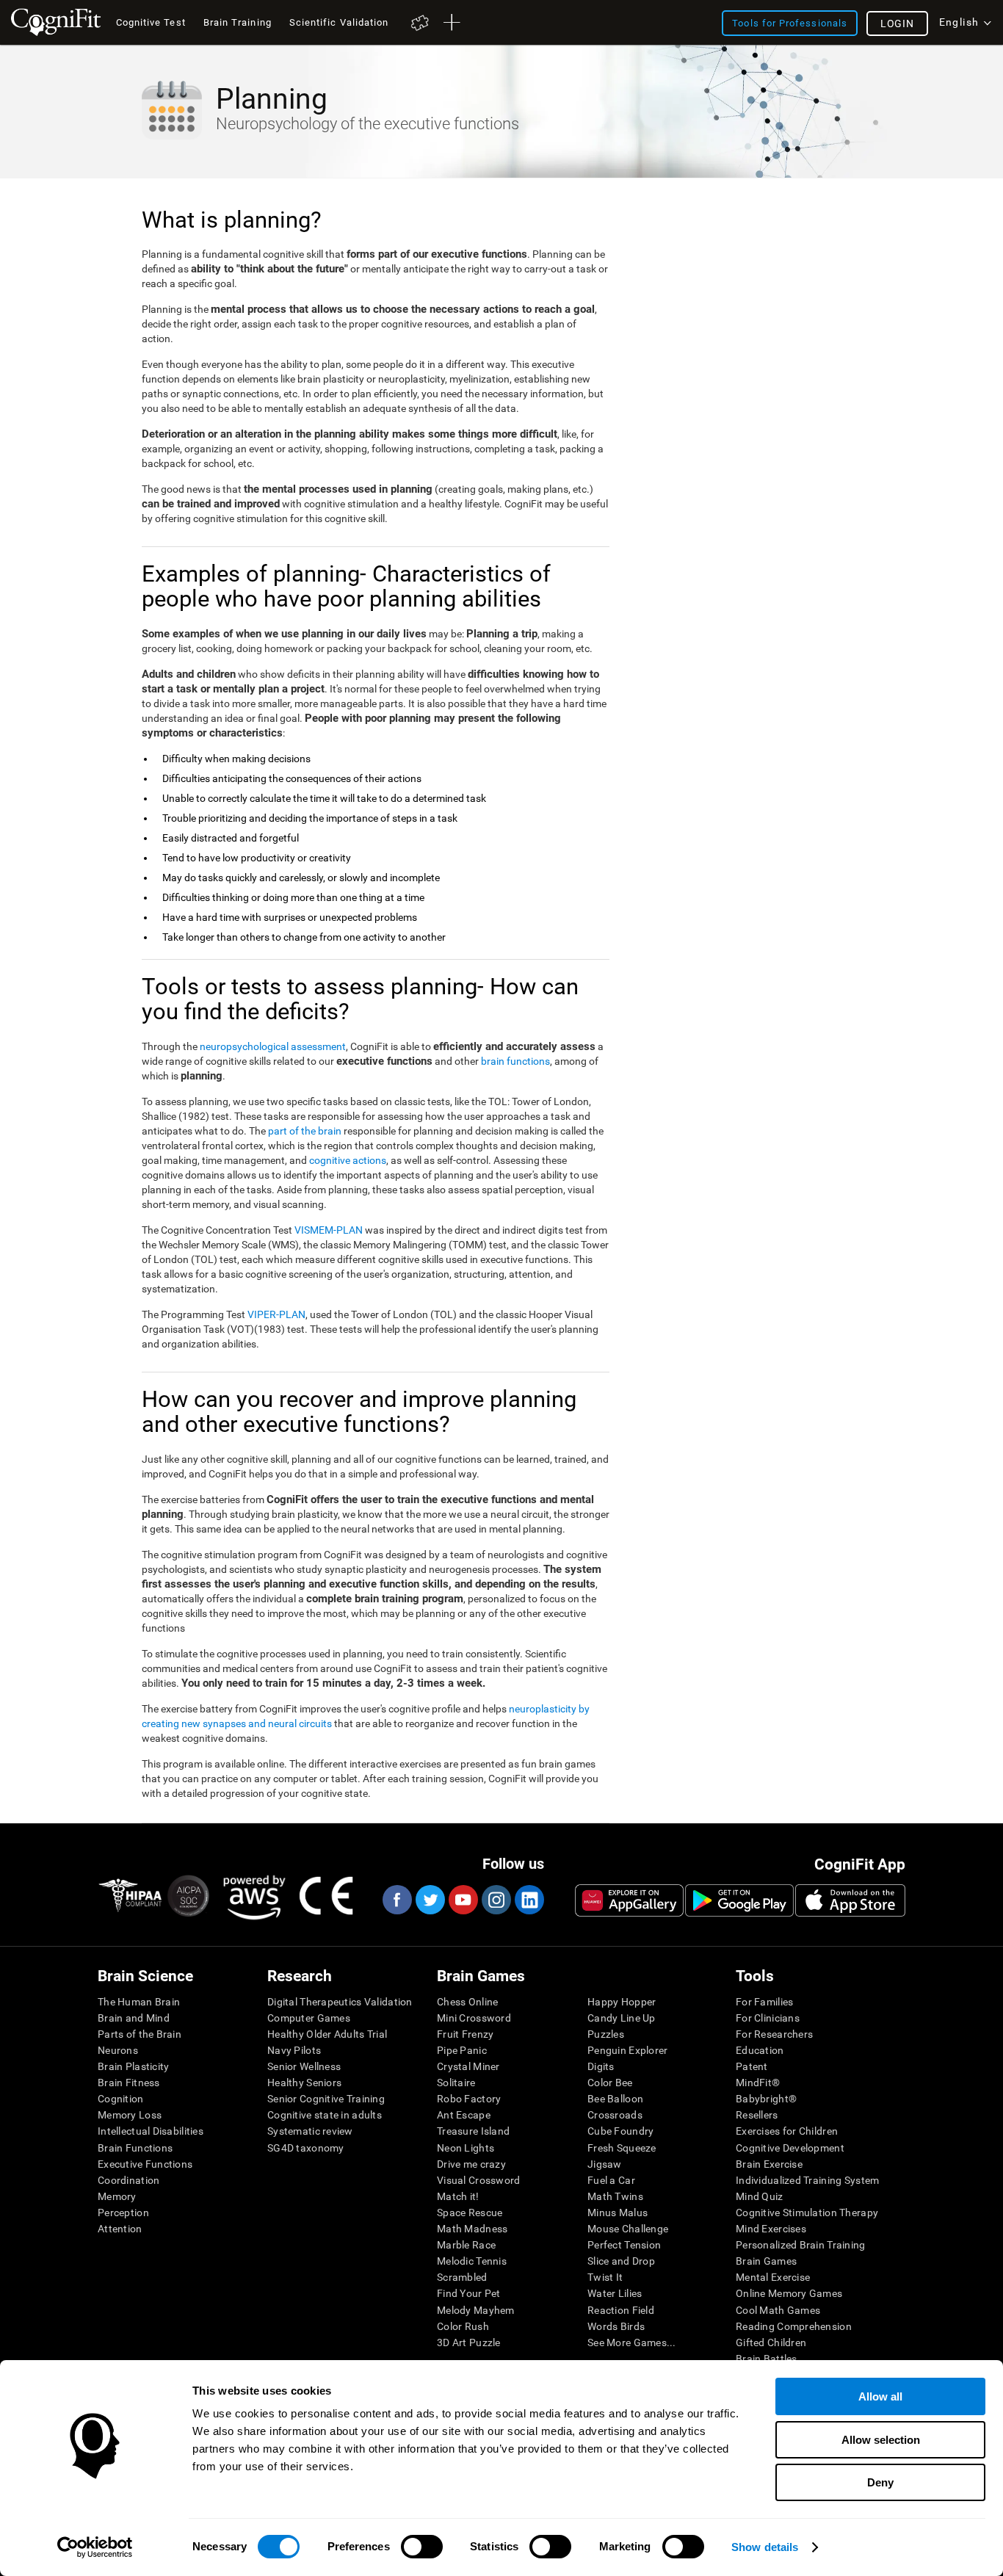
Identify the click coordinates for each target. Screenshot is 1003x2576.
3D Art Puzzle (469, 2342)
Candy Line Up (622, 2018)
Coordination (128, 2180)
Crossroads (615, 2115)
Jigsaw (605, 2164)
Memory (117, 2196)
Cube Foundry (620, 2131)
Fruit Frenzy (465, 2034)
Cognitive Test (151, 22)
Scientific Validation (339, 22)
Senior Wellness (304, 2066)
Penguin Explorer (627, 2050)
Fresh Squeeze (622, 2148)
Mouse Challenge (628, 2229)
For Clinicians (768, 2018)
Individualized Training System (807, 2180)
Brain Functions (135, 2148)
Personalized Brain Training (801, 2245)
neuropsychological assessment (273, 1046)
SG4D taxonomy (306, 2148)
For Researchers (774, 2034)
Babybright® (766, 2099)
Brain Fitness (129, 2083)
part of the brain (305, 1131)
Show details (765, 2547)
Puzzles (606, 2034)
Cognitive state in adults (325, 2115)
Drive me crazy (471, 2164)
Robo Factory (469, 2099)
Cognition (121, 2099)
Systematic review (310, 2131)
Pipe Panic (462, 2050)
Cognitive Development (790, 2148)
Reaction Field (621, 2310)
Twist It (605, 2277)
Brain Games (766, 2261)
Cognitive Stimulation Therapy (807, 2213)
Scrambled (462, 2277)
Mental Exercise (773, 2277)
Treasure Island (473, 2131)
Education (760, 2050)
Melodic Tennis (472, 2261)
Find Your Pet (469, 2293)
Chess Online (467, 2002)
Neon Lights (466, 2148)
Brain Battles (767, 2359)
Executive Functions (145, 2164)
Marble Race (466, 2245)
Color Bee (610, 2083)
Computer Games (309, 2018)
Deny (880, 2482)
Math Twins (615, 2196)
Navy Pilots (294, 2050)
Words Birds (616, 2326)
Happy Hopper (622, 2002)
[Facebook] (397, 1900)
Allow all (880, 2396)
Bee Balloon (615, 2099)
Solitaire (456, 2083)
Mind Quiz (760, 2196)
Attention (120, 2229)
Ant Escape (464, 2115)
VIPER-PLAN (276, 1314)
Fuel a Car (611, 2180)
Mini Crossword (474, 2018)
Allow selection (881, 2440)
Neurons (118, 2050)
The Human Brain (139, 2002)
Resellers (757, 2115)
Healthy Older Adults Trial (327, 2034)
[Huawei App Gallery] (629, 1900)
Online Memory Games (789, 2293)
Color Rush (463, 2326)
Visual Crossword (478, 2180)
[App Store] (850, 1900)
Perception (123, 2213)
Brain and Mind (134, 2018)
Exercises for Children (787, 2131)
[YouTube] (463, 1900)
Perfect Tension (624, 2245)
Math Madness (472, 2229)
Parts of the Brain (140, 2034)
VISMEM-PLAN (329, 1230)
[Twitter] (430, 1900)
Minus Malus (618, 2213)
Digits (601, 2066)
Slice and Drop (621, 2261)
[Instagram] (496, 1900)
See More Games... (632, 2342)
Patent (752, 2066)
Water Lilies (615, 2293)
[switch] (422, 2547)
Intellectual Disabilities (151, 2131)
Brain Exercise (769, 2164)
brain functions (515, 1061)
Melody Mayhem (476, 2310)
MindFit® (758, 2083)
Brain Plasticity (133, 2066)
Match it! (458, 2196)
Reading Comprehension (794, 2326)
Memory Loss (130, 2115)
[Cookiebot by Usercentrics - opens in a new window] (95, 2547)
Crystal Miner (468, 2066)
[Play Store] (739, 1900)
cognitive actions (348, 1160)
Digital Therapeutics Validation (340, 2002)
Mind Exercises (771, 2229)
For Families (764, 2002)
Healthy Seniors (304, 2083)
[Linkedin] (529, 1900)
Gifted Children (771, 2342)
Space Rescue (470, 2213)
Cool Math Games (778, 2310)
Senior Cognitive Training (326, 2099)
